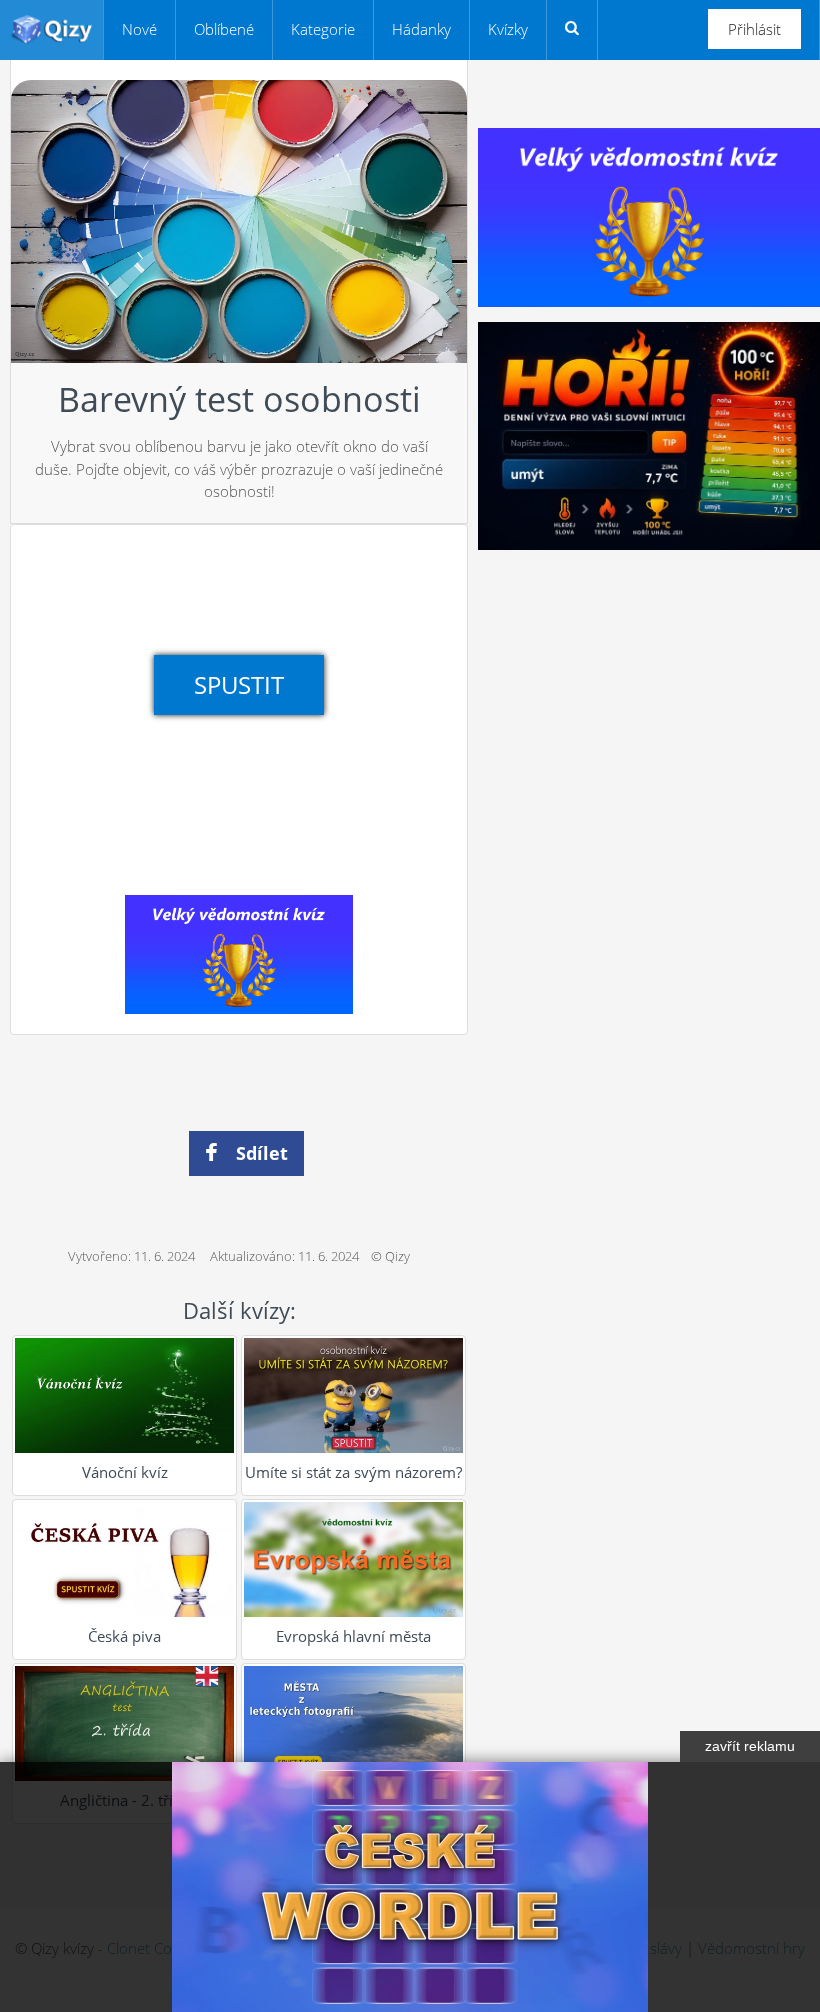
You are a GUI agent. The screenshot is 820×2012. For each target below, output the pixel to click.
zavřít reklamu (750, 1746)
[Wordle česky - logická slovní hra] (410, 1887)
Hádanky (421, 29)
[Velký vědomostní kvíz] (239, 953)
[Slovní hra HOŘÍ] (649, 434)
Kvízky (508, 29)
